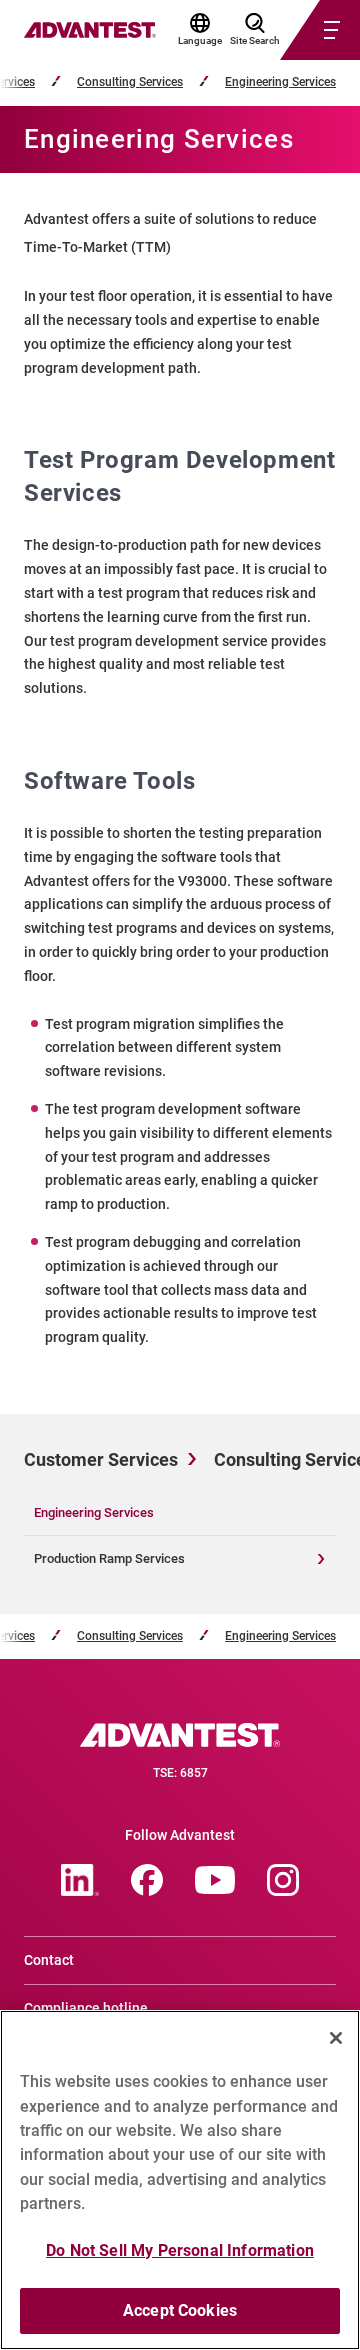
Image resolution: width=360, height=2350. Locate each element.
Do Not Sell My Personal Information (180, 2250)
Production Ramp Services (109, 1558)
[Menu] (296, 30)
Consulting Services (130, 82)
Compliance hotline (86, 2008)
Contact (49, 1960)
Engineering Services (280, 82)
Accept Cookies (180, 2310)
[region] (180, 2180)
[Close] (336, 2038)
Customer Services (101, 1459)
